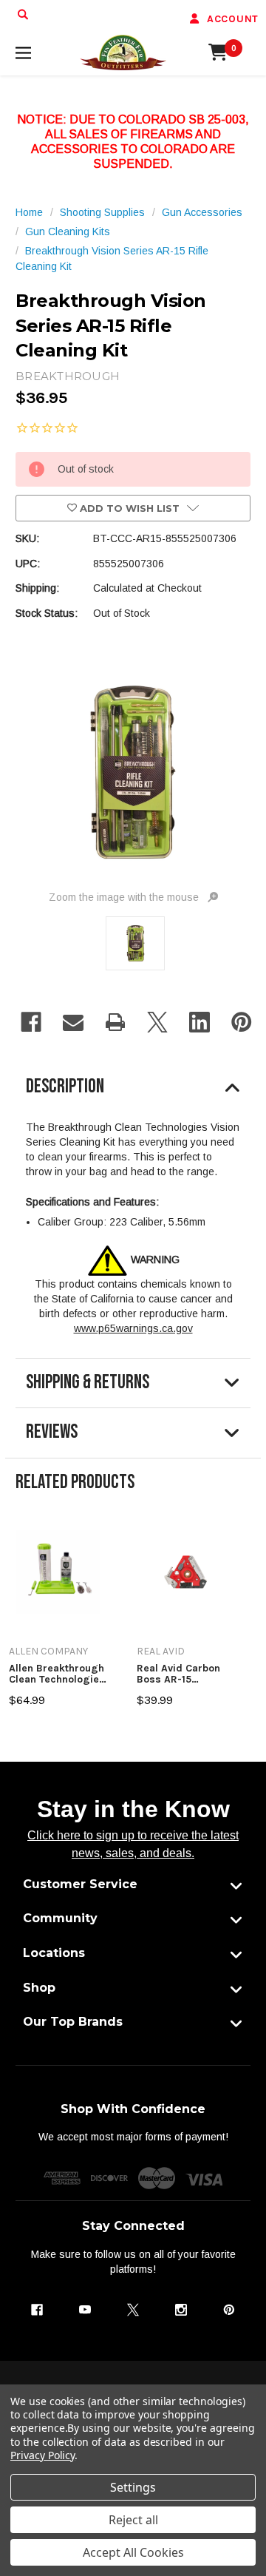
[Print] (115, 1022)
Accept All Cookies (133, 2552)
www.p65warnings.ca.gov (133, 1328)
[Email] (73, 1022)
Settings (133, 2487)
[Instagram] (181, 2310)
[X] (157, 1022)
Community (60, 1918)
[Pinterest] (242, 1022)
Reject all (133, 2520)
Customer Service (80, 1884)
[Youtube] (85, 2310)
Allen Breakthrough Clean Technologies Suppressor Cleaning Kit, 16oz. (57, 1674)
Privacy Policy (42, 2455)
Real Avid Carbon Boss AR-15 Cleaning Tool (178, 1674)
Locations (54, 1953)
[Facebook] (31, 1022)
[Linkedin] (199, 1022)
